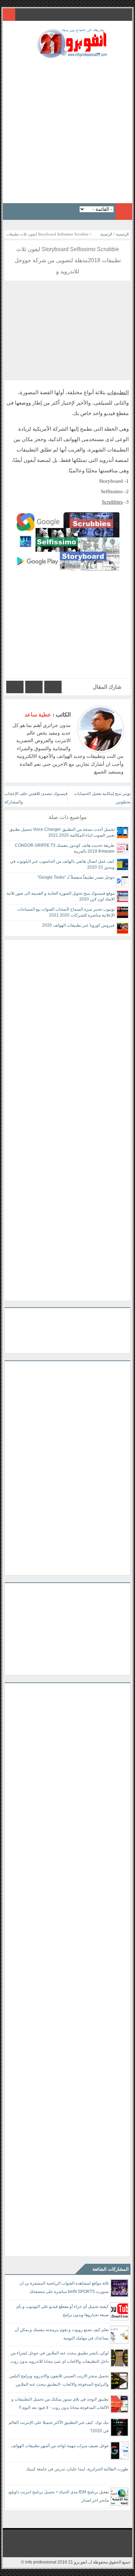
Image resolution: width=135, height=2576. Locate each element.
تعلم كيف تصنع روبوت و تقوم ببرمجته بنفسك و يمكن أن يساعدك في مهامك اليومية (62, 2334)
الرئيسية (122, 234)
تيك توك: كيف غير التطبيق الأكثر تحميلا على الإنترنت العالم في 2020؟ (59, 2427)
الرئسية (106, 234)
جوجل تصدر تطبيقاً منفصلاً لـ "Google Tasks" (76, 877)
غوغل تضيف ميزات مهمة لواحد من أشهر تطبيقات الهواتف (60, 2446)
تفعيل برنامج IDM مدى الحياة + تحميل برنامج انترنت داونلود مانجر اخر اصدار (58, 2496)
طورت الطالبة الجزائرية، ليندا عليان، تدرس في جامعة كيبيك (77, 2469)
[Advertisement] (67, 129)
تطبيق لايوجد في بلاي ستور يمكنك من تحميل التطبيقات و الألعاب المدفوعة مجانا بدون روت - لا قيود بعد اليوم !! (60, 2403)
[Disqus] (67, 1027)
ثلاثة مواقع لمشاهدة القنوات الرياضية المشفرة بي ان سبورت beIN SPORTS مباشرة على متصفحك (64, 2287)
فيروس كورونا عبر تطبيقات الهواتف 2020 (78, 925)
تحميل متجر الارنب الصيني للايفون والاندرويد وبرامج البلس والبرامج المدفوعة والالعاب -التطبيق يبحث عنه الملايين (59, 2380)
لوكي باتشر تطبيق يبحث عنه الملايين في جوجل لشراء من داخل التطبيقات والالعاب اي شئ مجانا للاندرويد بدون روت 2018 (60, 2358)
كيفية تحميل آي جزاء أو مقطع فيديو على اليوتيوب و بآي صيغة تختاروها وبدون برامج (62, 2311)
